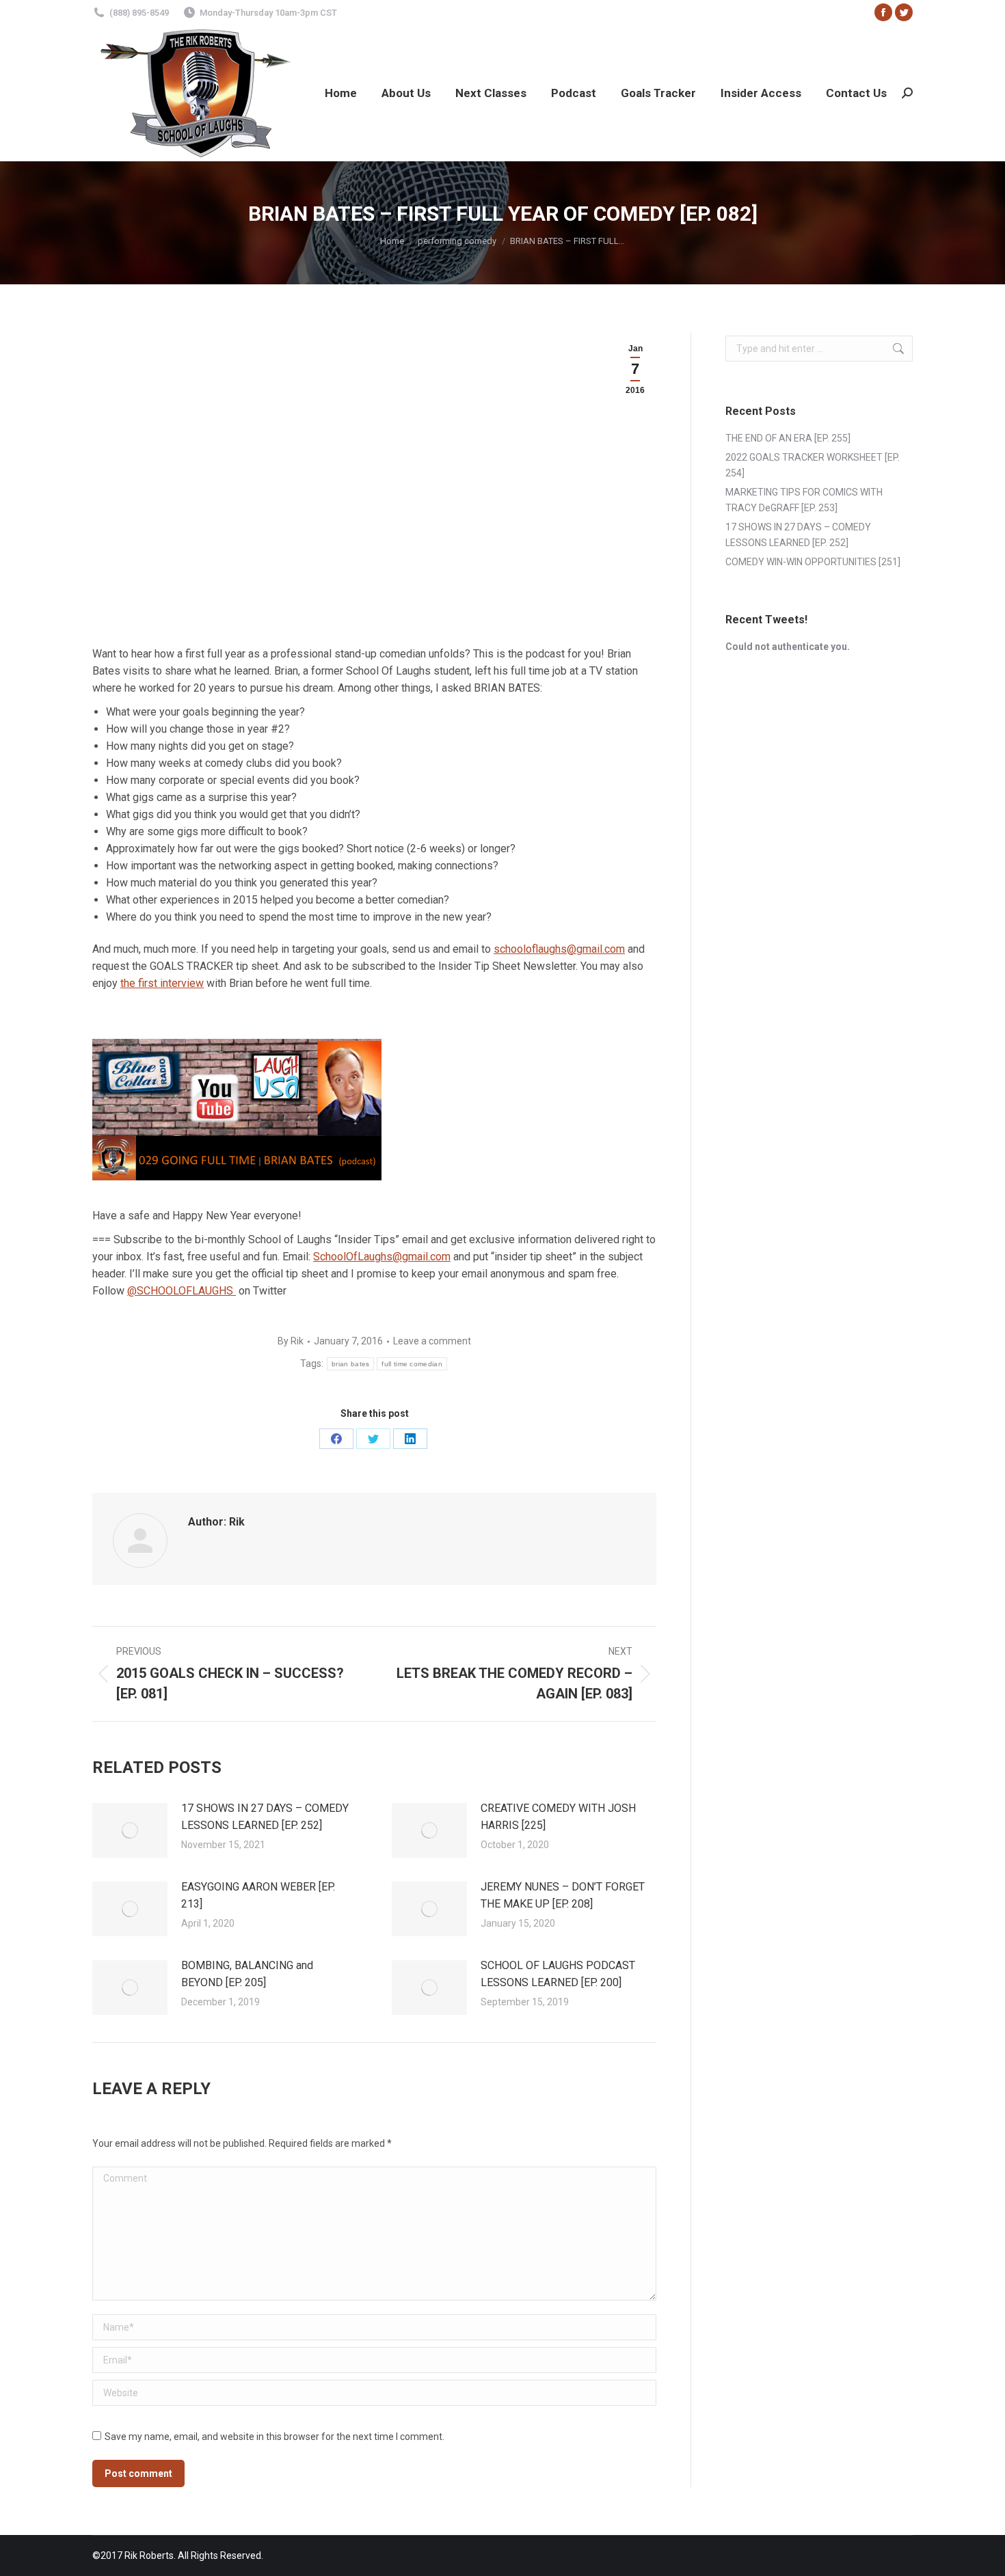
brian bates (350, 1364)
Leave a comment (432, 1341)
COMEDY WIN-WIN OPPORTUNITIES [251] (813, 562)
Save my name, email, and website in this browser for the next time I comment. (274, 2437)
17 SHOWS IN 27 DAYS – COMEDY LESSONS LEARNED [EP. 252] (265, 1817)
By (291, 1341)
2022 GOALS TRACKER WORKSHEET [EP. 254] (813, 465)
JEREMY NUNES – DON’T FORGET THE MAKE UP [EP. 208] (563, 1895)
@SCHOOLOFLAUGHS (182, 1291)
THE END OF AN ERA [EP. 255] (788, 438)
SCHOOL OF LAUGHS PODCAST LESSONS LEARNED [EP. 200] (558, 1974)
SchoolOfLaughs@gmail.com (382, 1257)
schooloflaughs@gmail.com (559, 949)
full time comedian (412, 1364)
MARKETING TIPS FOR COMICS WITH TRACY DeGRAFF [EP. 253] (804, 500)
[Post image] (130, 1830)
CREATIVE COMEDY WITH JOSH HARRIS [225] (558, 1817)
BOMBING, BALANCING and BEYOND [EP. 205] (247, 1974)
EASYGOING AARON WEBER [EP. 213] (258, 1895)
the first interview (162, 983)
